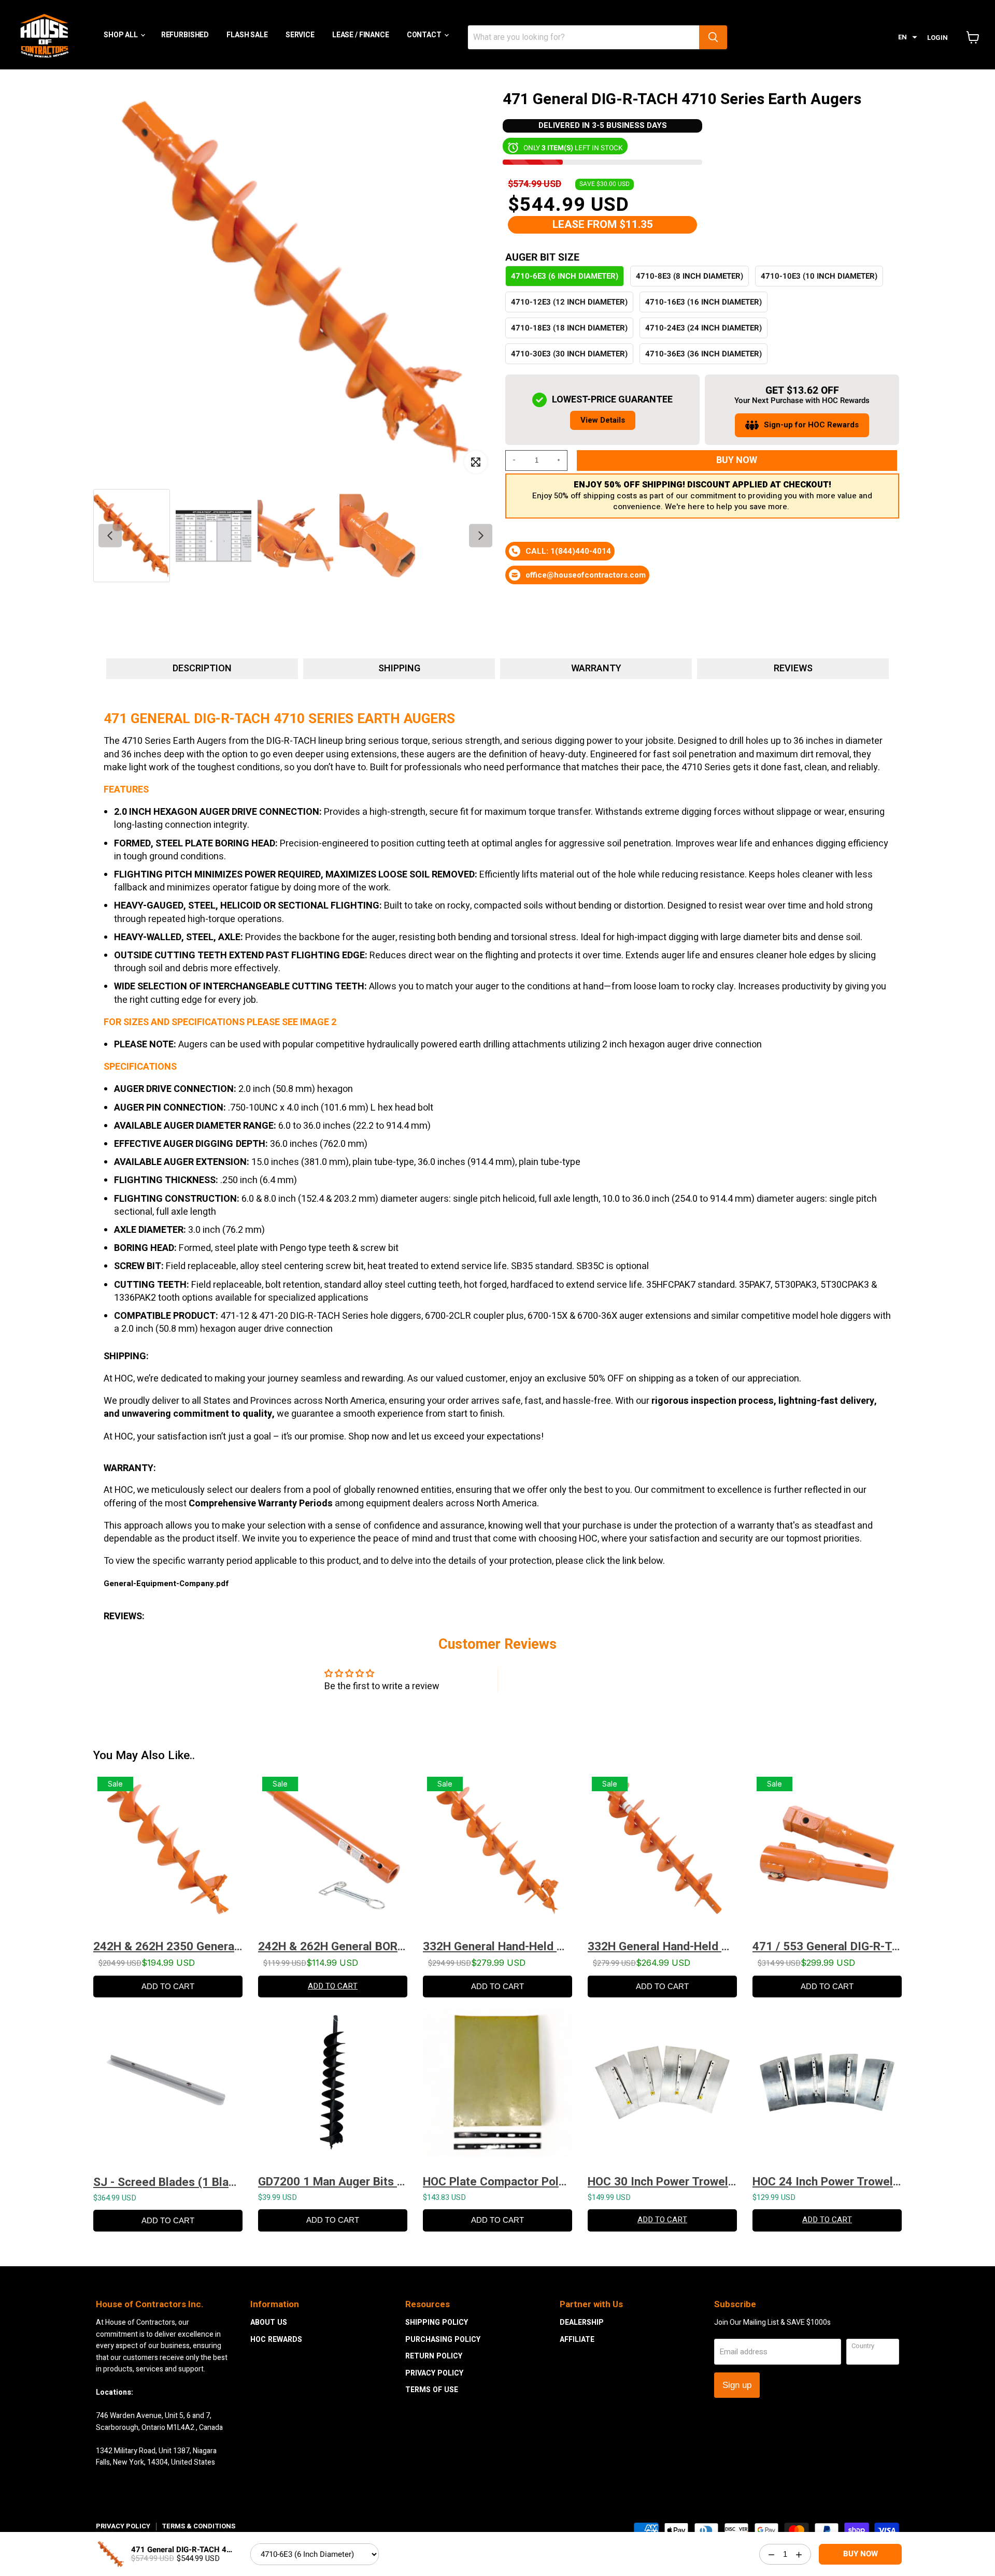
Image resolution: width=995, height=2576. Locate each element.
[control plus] (560, 460)
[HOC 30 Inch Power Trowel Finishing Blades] (662, 2088)
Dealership (582, 2322)
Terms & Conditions (198, 2526)
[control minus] (513, 460)
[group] (132, 535)
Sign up (737, 2385)
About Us (269, 2322)
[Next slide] (481, 535)
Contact (425, 35)
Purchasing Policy (443, 2340)
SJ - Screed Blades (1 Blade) (168, 2182)
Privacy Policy (434, 2373)
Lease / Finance (361, 35)
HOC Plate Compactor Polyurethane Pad (497, 2182)
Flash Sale (247, 35)
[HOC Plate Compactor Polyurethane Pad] (497, 2088)
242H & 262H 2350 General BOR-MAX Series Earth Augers (168, 1946)
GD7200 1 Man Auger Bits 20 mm (333, 2182)
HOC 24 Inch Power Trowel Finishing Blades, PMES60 (827, 2182)
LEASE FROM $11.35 (603, 225)
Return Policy (434, 2356)
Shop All (122, 35)
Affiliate (577, 2340)
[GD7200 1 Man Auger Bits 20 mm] (333, 2088)
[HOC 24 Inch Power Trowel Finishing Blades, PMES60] (827, 2088)
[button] (908, 38)
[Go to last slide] (110, 535)
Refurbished (185, 35)
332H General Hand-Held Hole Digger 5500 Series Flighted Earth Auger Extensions (662, 1946)
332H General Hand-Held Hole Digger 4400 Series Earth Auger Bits (497, 1946)
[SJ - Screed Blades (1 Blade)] (168, 2088)
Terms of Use (432, 2390)
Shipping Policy (437, 2322)
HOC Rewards (276, 2340)
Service (300, 35)
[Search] (713, 37)
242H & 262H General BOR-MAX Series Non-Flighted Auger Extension (333, 1946)
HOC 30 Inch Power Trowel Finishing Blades (662, 2182)
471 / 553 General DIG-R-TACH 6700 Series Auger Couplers (827, 1946)
